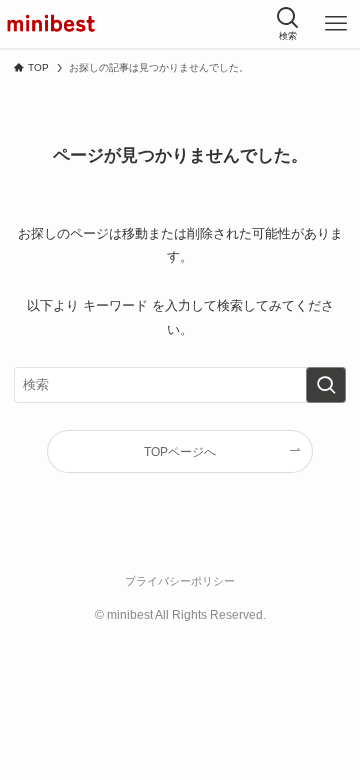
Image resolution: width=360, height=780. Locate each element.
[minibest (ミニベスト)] (51, 24)
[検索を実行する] (326, 385)
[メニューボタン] (336, 24)
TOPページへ (180, 451)
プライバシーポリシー (180, 581)
